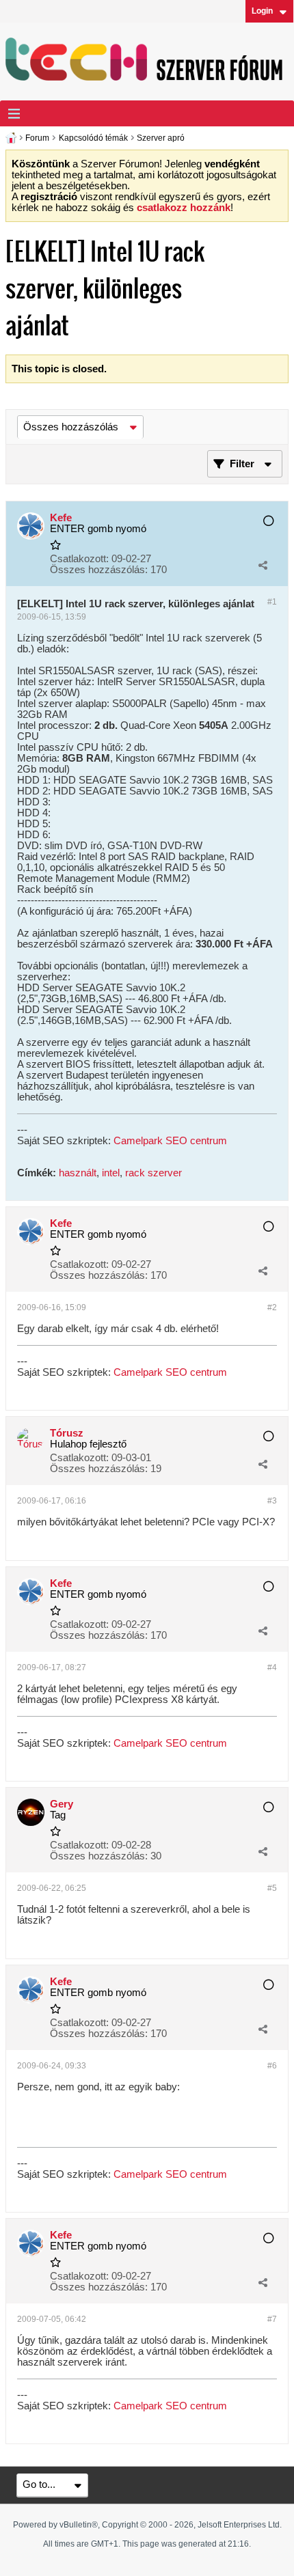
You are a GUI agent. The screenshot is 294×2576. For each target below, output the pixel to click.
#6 (272, 2066)
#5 (272, 1888)
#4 (272, 1667)
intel (111, 1173)
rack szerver (153, 1173)
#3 (272, 1501)
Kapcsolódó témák (93, 138)
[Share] (263, 565)
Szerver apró (161, 138)
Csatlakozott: (79, 559)
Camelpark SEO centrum (170, 1141)
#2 (272, 1307)
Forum (37, 138)
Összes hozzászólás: (99, 570)
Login (262, 11)
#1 (272, 602)
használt (78, 1173)
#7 (272, 2319)
